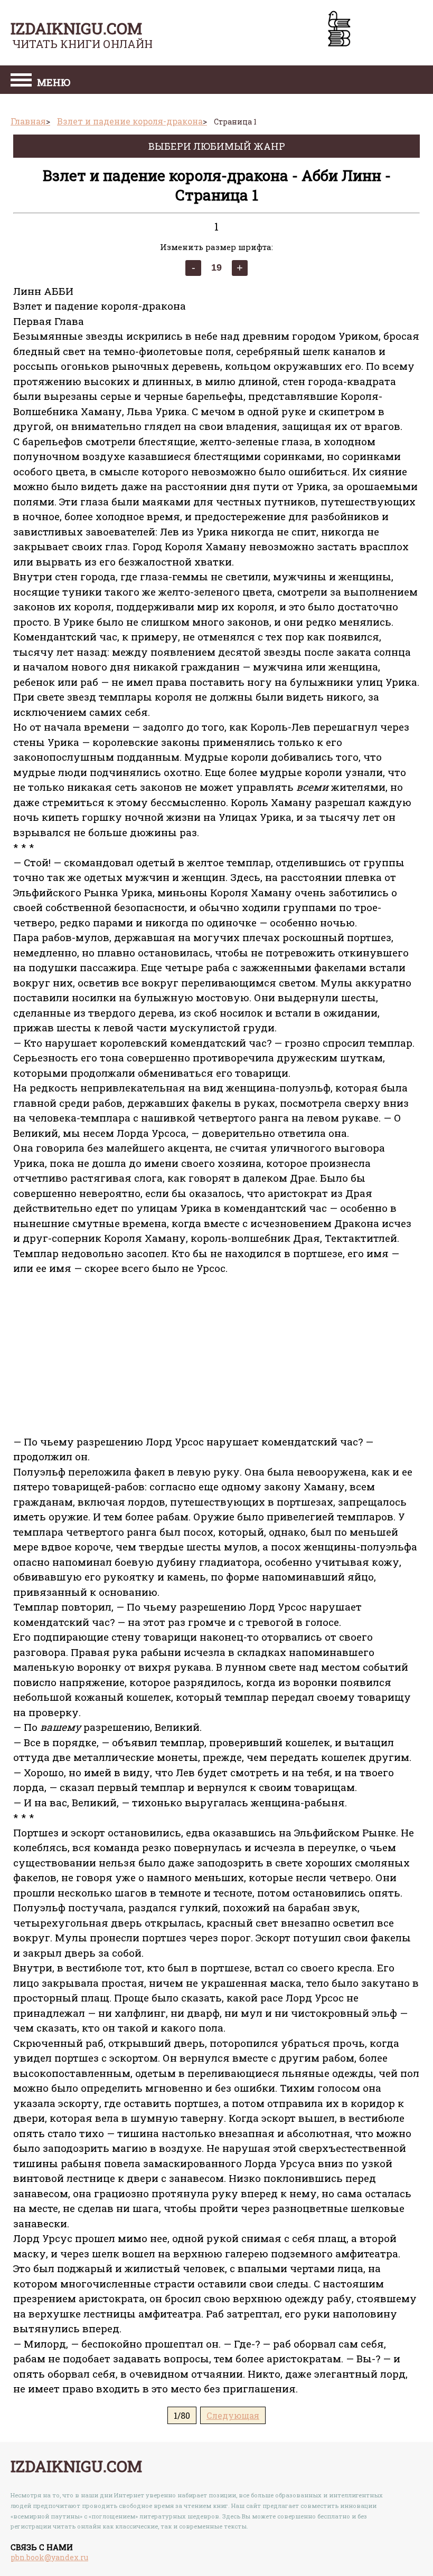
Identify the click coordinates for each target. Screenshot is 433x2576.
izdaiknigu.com (76, 28)
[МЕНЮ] (21, 81)
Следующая (233, 2415)
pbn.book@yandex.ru (49, 2557)
